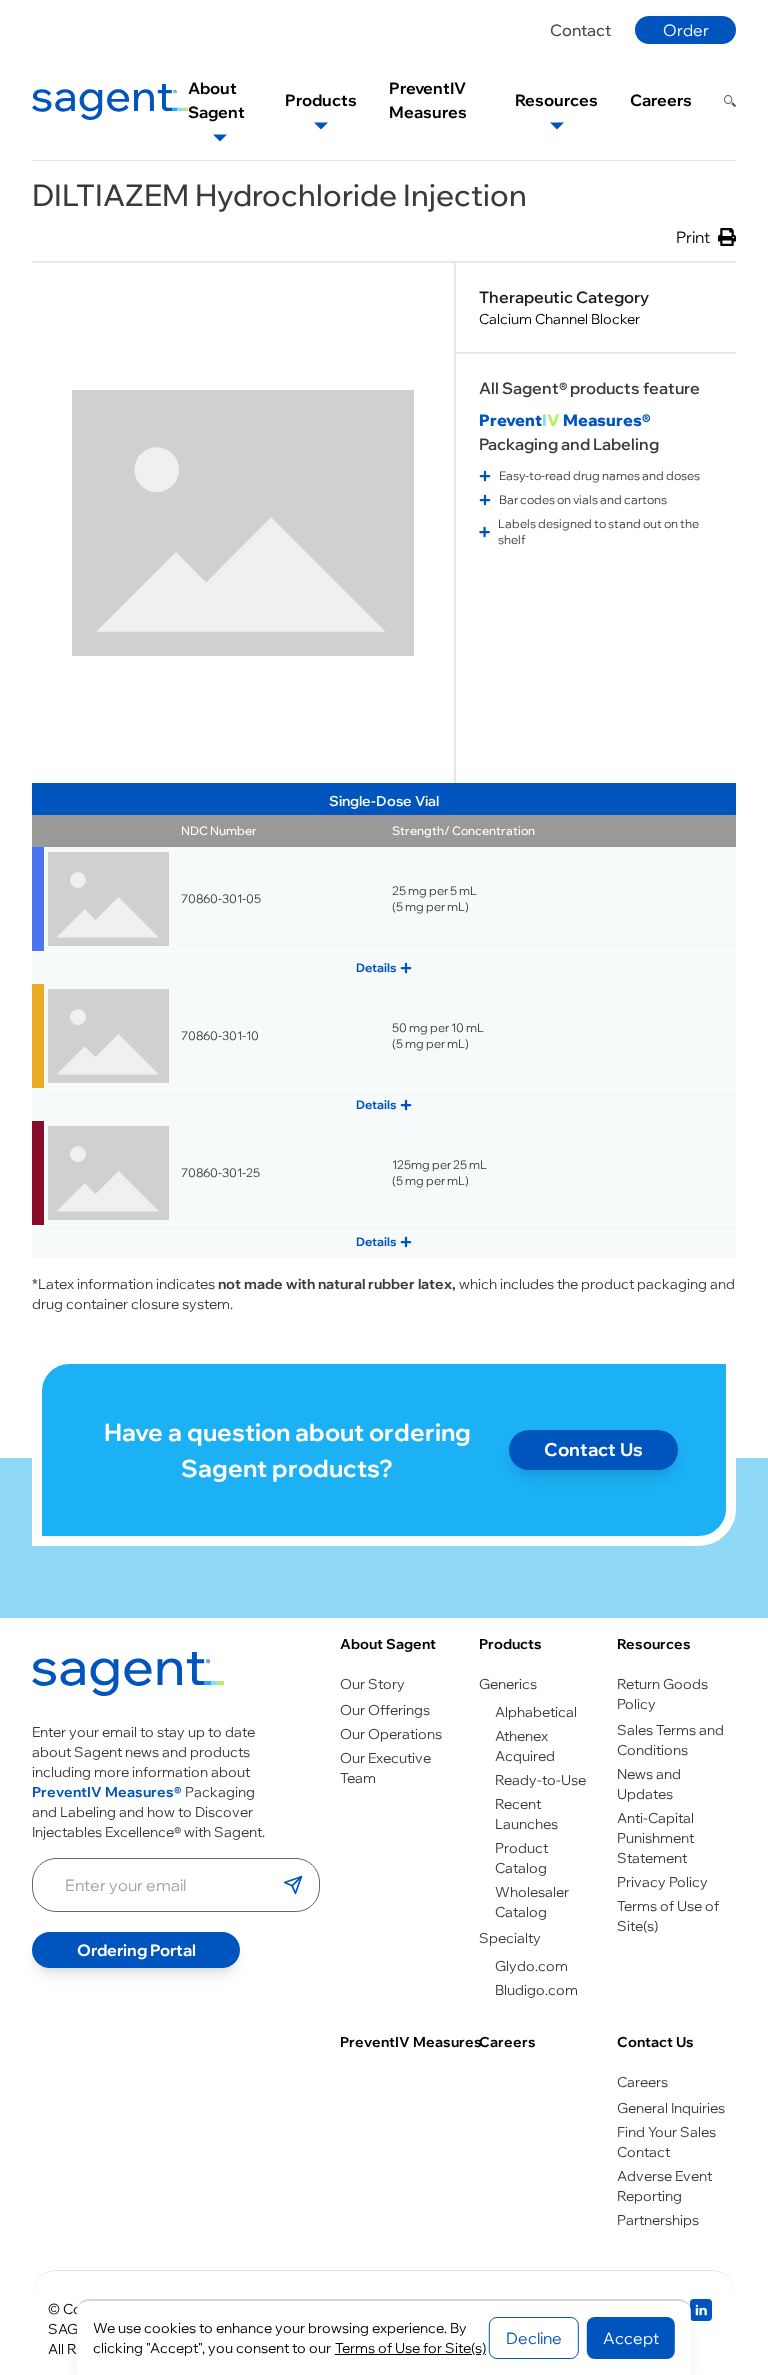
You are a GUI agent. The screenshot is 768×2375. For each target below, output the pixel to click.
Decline (534, 2338)
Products (510, 1644)
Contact (580, 30)
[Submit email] (293, 1885)
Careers (507, 2042)
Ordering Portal (136, 1950)
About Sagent (388, 1644)
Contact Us (593, 1449)
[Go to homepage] (128, 1678)
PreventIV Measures (411, 2042)
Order (686, 30)
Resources (654, 1644)
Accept (631, 2338)
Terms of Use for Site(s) (410, 2348)
